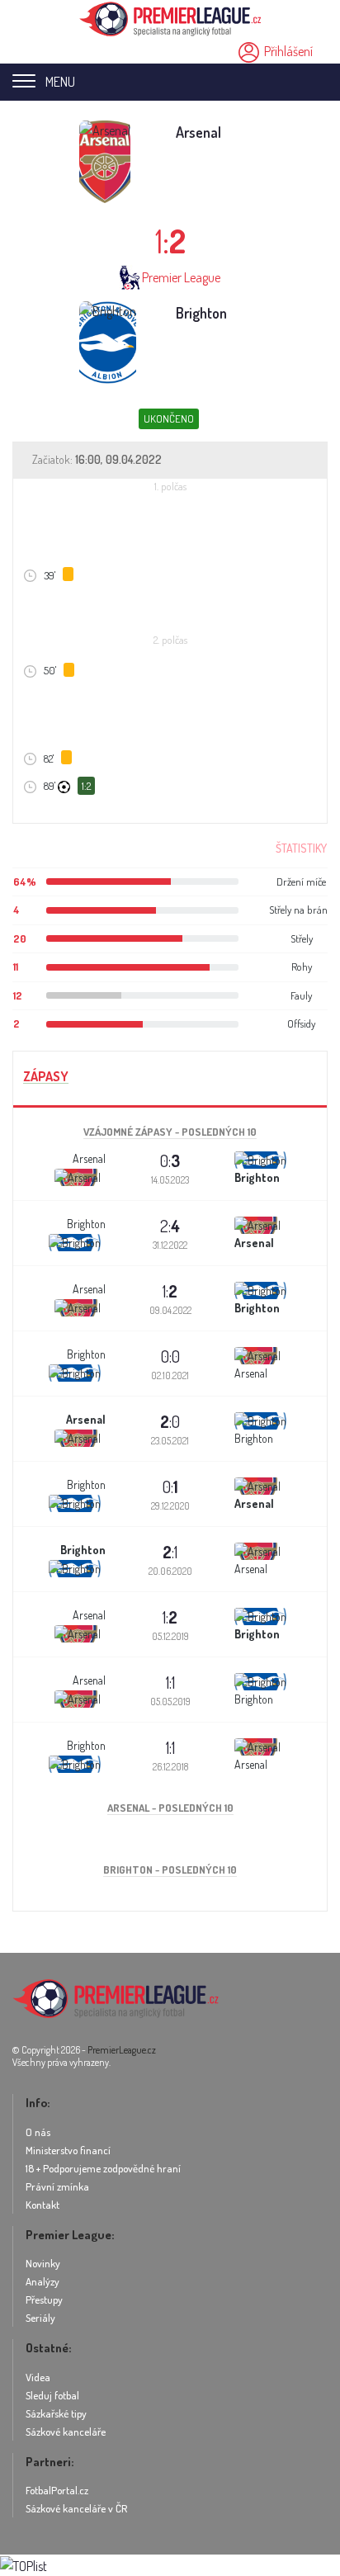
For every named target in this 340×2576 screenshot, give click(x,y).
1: (170, 1291)
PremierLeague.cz (122, 2050)
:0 (170, 1421)
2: (170, 1226)
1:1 (170, 1682)
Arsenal (198, 132)
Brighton (201, 313)
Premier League (181, 277)
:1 (170, 1552)
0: (170, 1160)
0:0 (170, 1356)
